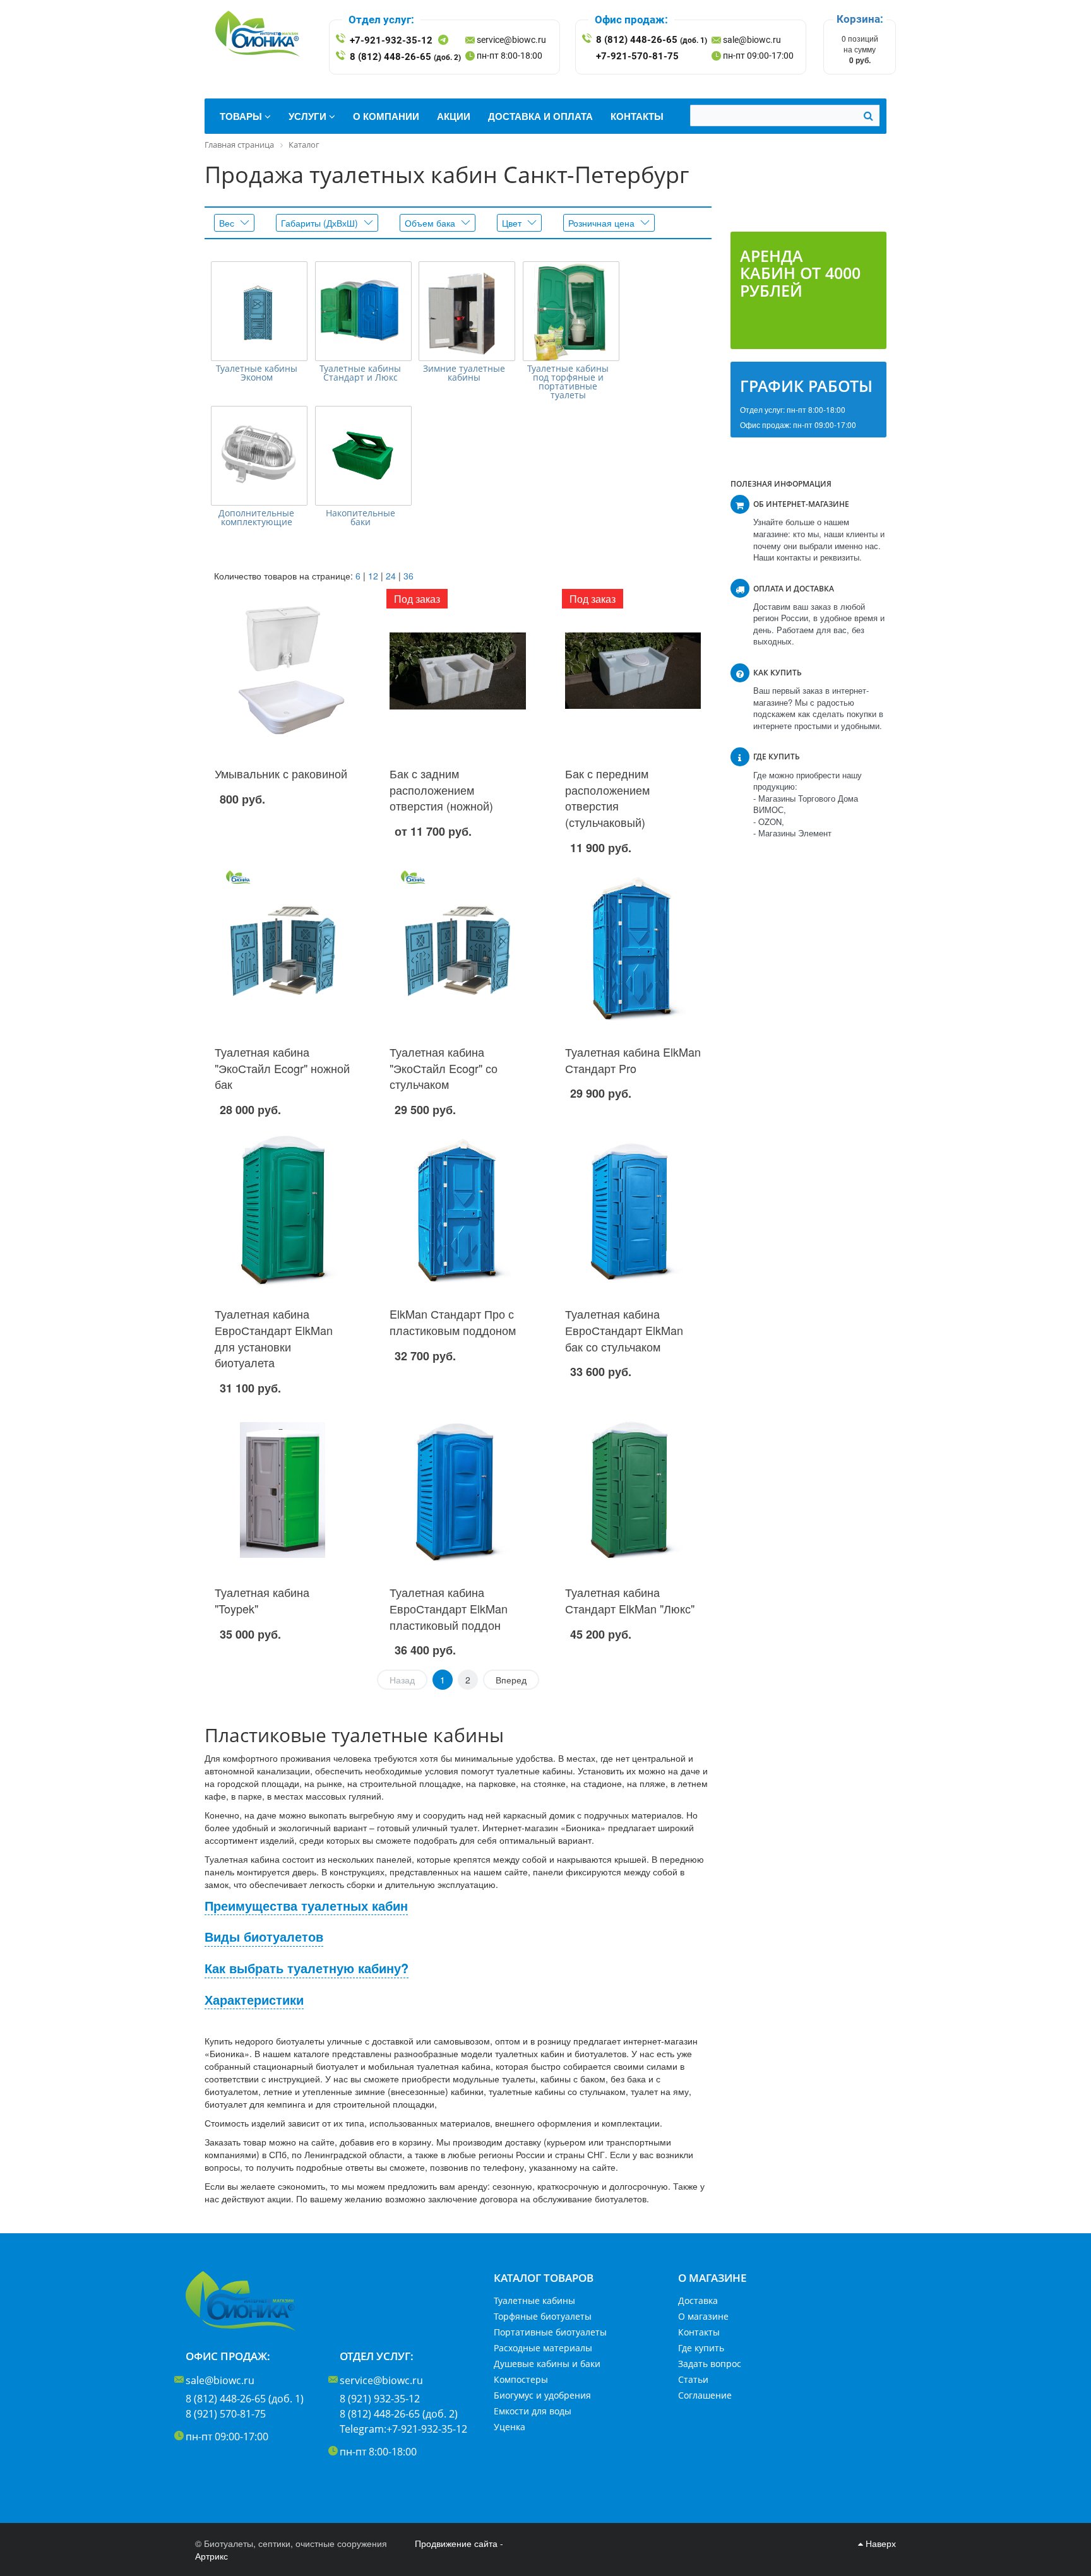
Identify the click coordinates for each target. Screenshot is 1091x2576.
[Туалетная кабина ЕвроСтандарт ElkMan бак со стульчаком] (633, 1211)
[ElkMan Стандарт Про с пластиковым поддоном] (457, 1211)
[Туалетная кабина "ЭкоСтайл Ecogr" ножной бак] (283, 949)
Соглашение (705, 2395)
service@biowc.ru (511, 40)
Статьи (693, 2379)
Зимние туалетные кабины (464, 373)
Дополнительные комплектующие (256, 518)
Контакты (699, 2332)
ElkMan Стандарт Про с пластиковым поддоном (453, 1322)
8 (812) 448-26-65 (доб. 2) (399, 2414)
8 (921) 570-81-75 (226, 2414)
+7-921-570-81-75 (637, 56)
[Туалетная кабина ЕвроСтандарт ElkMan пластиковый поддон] (457, 1490)
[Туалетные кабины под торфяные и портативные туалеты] (571, 311)
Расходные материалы (543, 2348)
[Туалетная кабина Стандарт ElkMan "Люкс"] (633, 1490)
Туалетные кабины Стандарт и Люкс (360, 373)
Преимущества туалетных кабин (306, 1906)
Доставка (698, 2300)
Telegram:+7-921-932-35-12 (403, 2429)
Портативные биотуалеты (550, 2332)
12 (373, 576)
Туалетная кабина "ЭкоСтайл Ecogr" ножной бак (282, 1068)
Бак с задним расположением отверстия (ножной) (441, 789)
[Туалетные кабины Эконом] (259, 311)
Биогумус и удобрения (542, 2395)
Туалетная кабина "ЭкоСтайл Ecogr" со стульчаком (444, 1068)
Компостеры (521, 2379)
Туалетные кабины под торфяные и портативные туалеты (568, 382)
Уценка (510, 2427)
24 (391, 576)
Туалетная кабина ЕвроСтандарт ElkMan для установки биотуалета (274, 1338)
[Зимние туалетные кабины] (467, 311)
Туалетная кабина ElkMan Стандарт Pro (633, 1060)
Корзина (858, 19)
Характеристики (254, 2000)
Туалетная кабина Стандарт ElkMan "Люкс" (630, 1600)
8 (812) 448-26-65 (405, 57)
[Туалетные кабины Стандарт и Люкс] (363, 311)
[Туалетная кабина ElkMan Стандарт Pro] (633, 949)
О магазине (703, 2316)
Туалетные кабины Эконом (257, 373)
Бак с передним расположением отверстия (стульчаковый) (607, 798)
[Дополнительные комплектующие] (259, 456)
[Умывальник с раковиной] (283, 671)
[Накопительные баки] (363, 456)
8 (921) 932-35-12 (380, 2399)
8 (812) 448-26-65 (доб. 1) (245, 2399)
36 (408, 576)
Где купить (701, 2348)
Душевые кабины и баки (547, 2364)
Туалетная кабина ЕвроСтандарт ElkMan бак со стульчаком (624, 1330)
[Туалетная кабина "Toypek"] (283, 1490)
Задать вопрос (710, 2364)
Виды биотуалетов (264, 1937)
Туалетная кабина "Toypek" (262, 1600)
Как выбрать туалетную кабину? (307, 1968)
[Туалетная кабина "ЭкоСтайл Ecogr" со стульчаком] (457, 949)
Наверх (879, 2543)
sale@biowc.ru (752, 40)
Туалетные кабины (534, 2300)
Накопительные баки (361, 518)
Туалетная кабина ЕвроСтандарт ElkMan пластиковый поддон (449, 1608)
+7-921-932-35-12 (391, 40)
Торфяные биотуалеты (543, 2316)
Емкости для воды (533, 2411)
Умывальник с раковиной (281, 773)
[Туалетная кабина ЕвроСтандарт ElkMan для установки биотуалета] (283, 1211)
